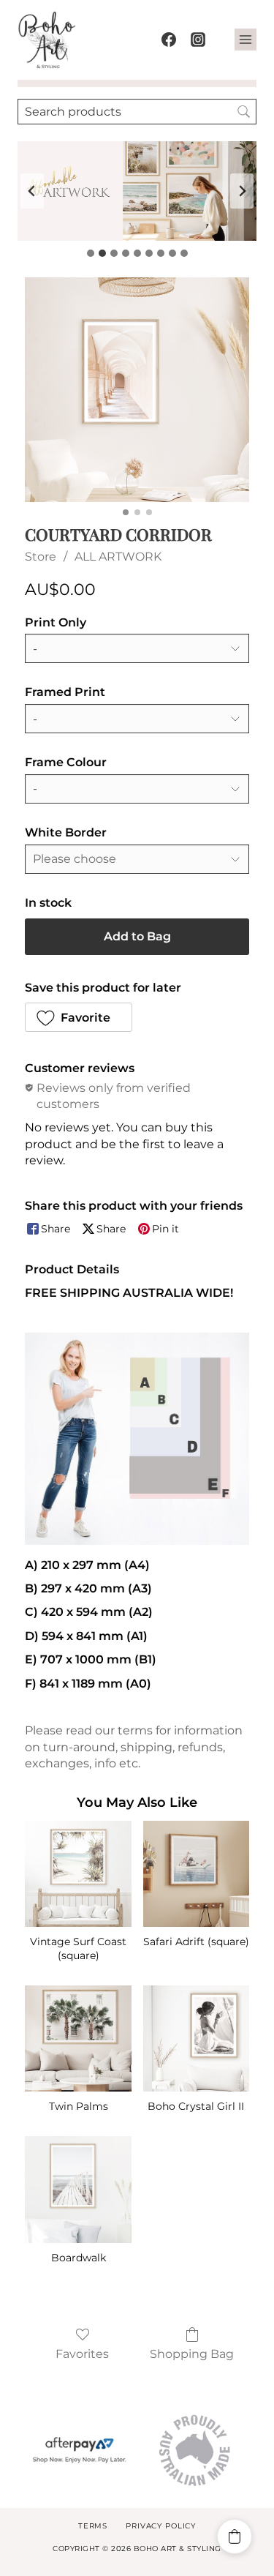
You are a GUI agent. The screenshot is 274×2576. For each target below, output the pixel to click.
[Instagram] (198, 40)
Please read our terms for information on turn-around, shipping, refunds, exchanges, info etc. (134, 1747)
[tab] (91, 253)
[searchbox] (137, 112)
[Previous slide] (32, 191)
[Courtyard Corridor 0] (137, 390)
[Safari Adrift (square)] (196, 1874)
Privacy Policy (161, 2526)
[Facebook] (169, 40)
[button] (79, 1017)
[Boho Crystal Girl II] (196, 2038)
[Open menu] (246, 40)
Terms (93, 2526)
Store (41, 557)
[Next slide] (242, 191)
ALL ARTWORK (118, 557)
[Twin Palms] (78, 2038)
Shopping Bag (192, 2354)
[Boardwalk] (78, 2189)
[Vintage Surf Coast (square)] (78, 1874)
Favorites (82, 2354)
